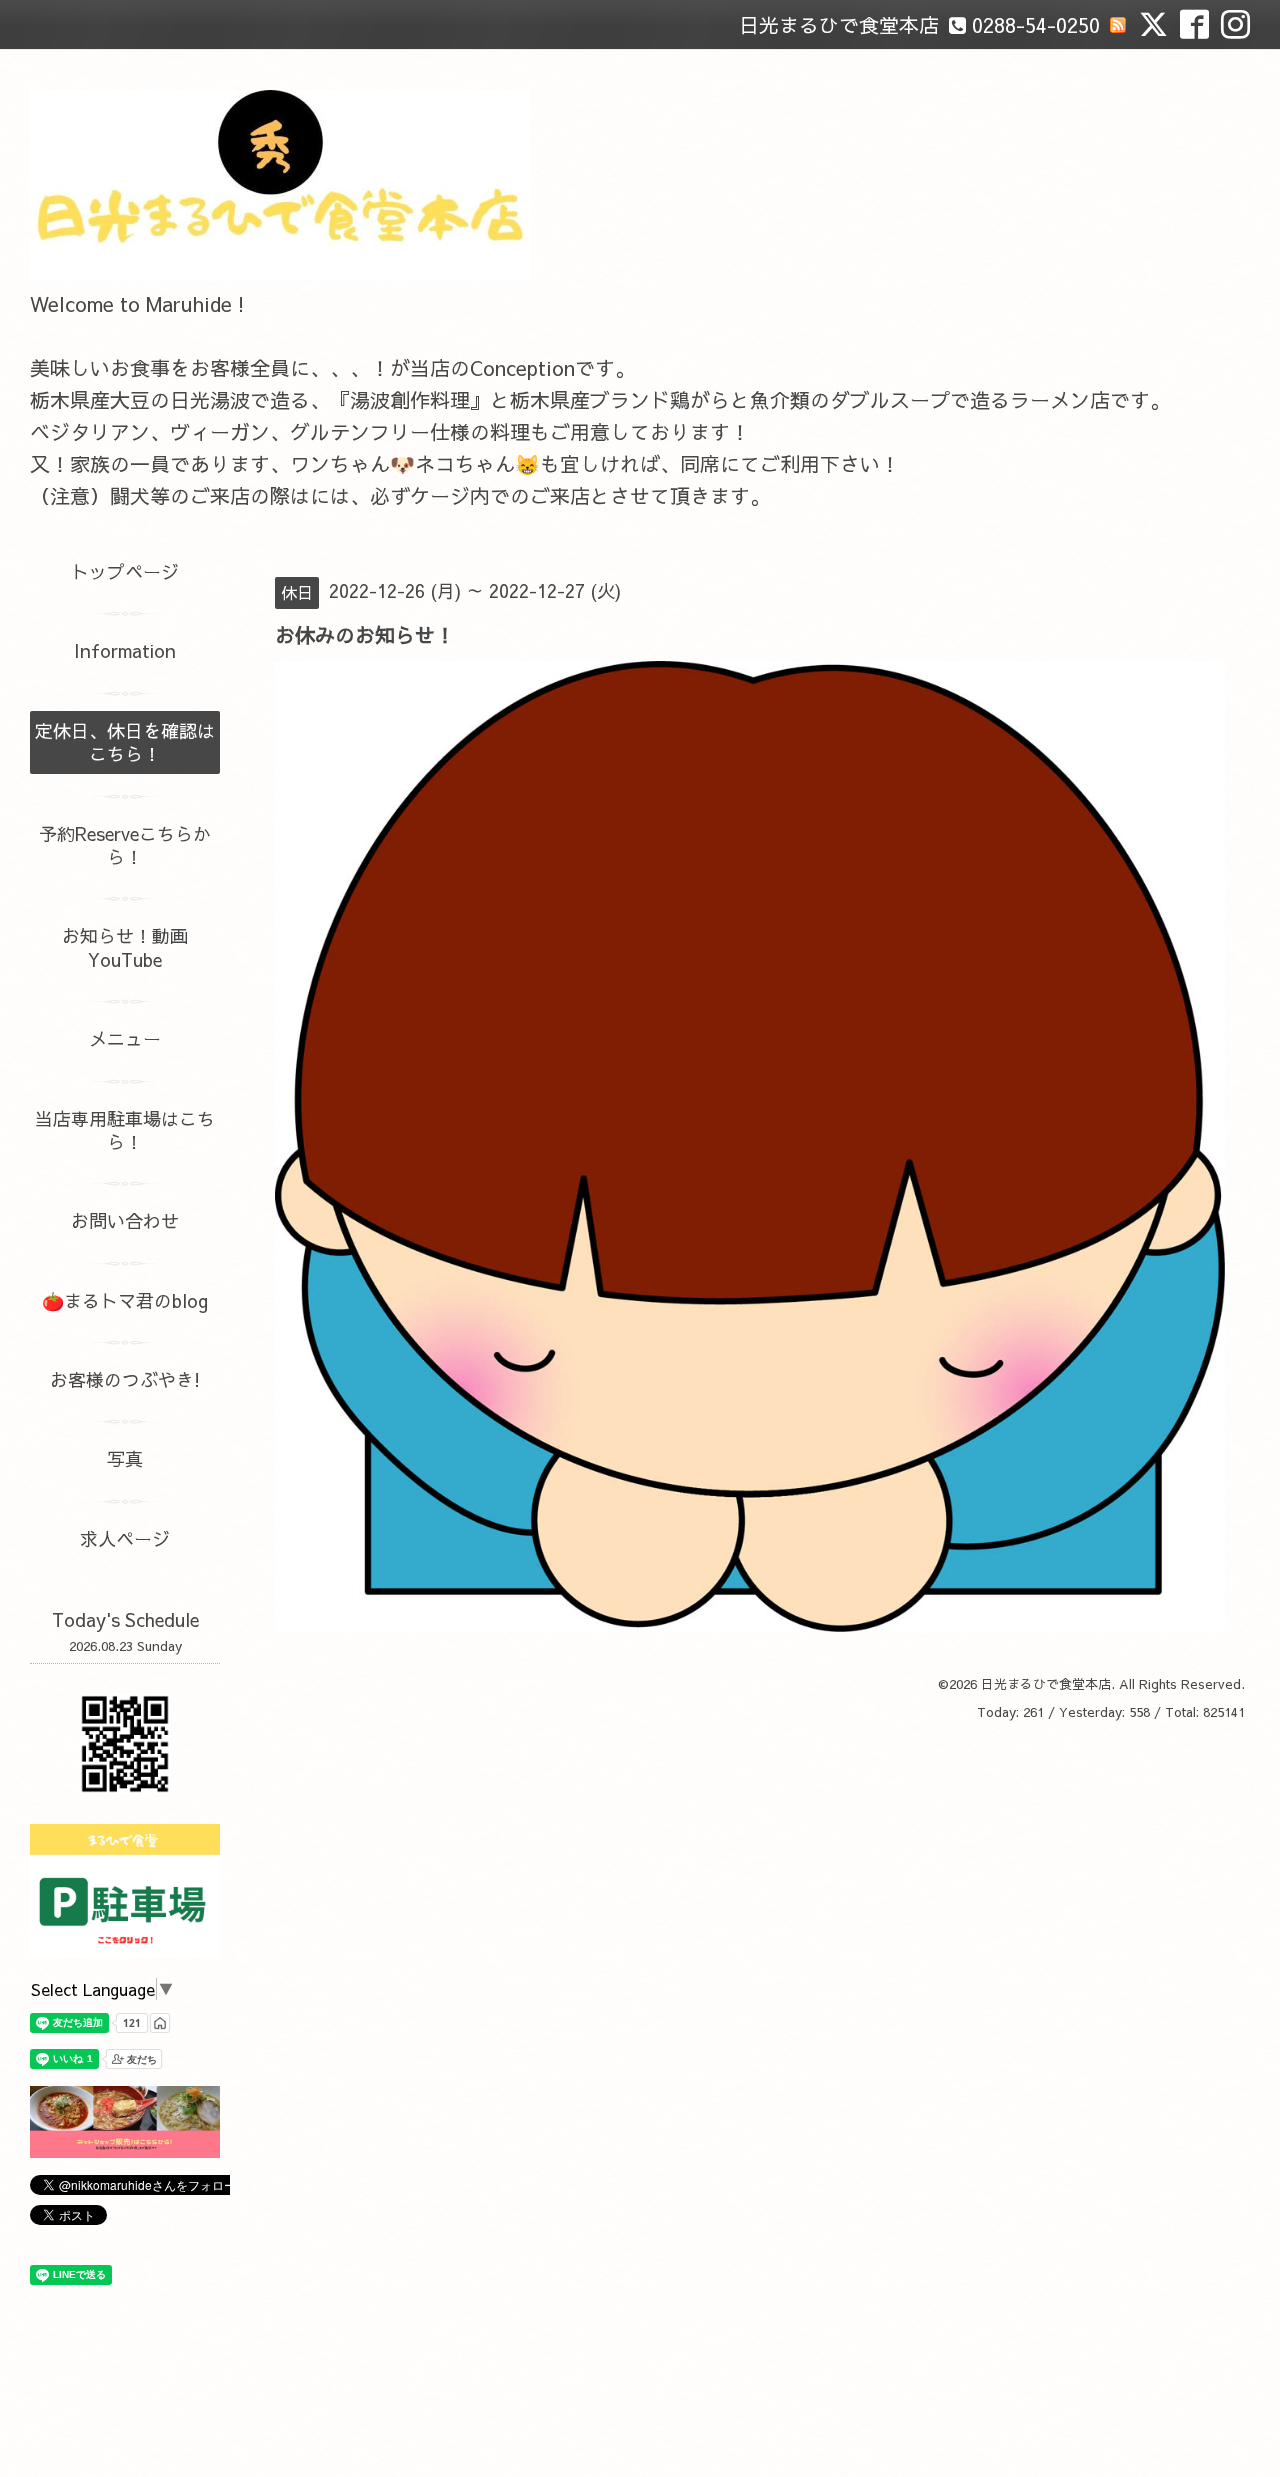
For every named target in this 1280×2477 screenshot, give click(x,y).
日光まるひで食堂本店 (1046, 1684)
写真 (125, 1458)
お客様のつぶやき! (125, 1379)
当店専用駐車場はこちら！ (125, 1130)
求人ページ (125, 1538)
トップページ (125, 571)
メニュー (125, 1038)
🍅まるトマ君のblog (125, 1300)
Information (125, 650)
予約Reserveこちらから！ (125, 845)
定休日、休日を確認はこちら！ (125, 742)
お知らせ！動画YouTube (125, 947)
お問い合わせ (125, 1220)
